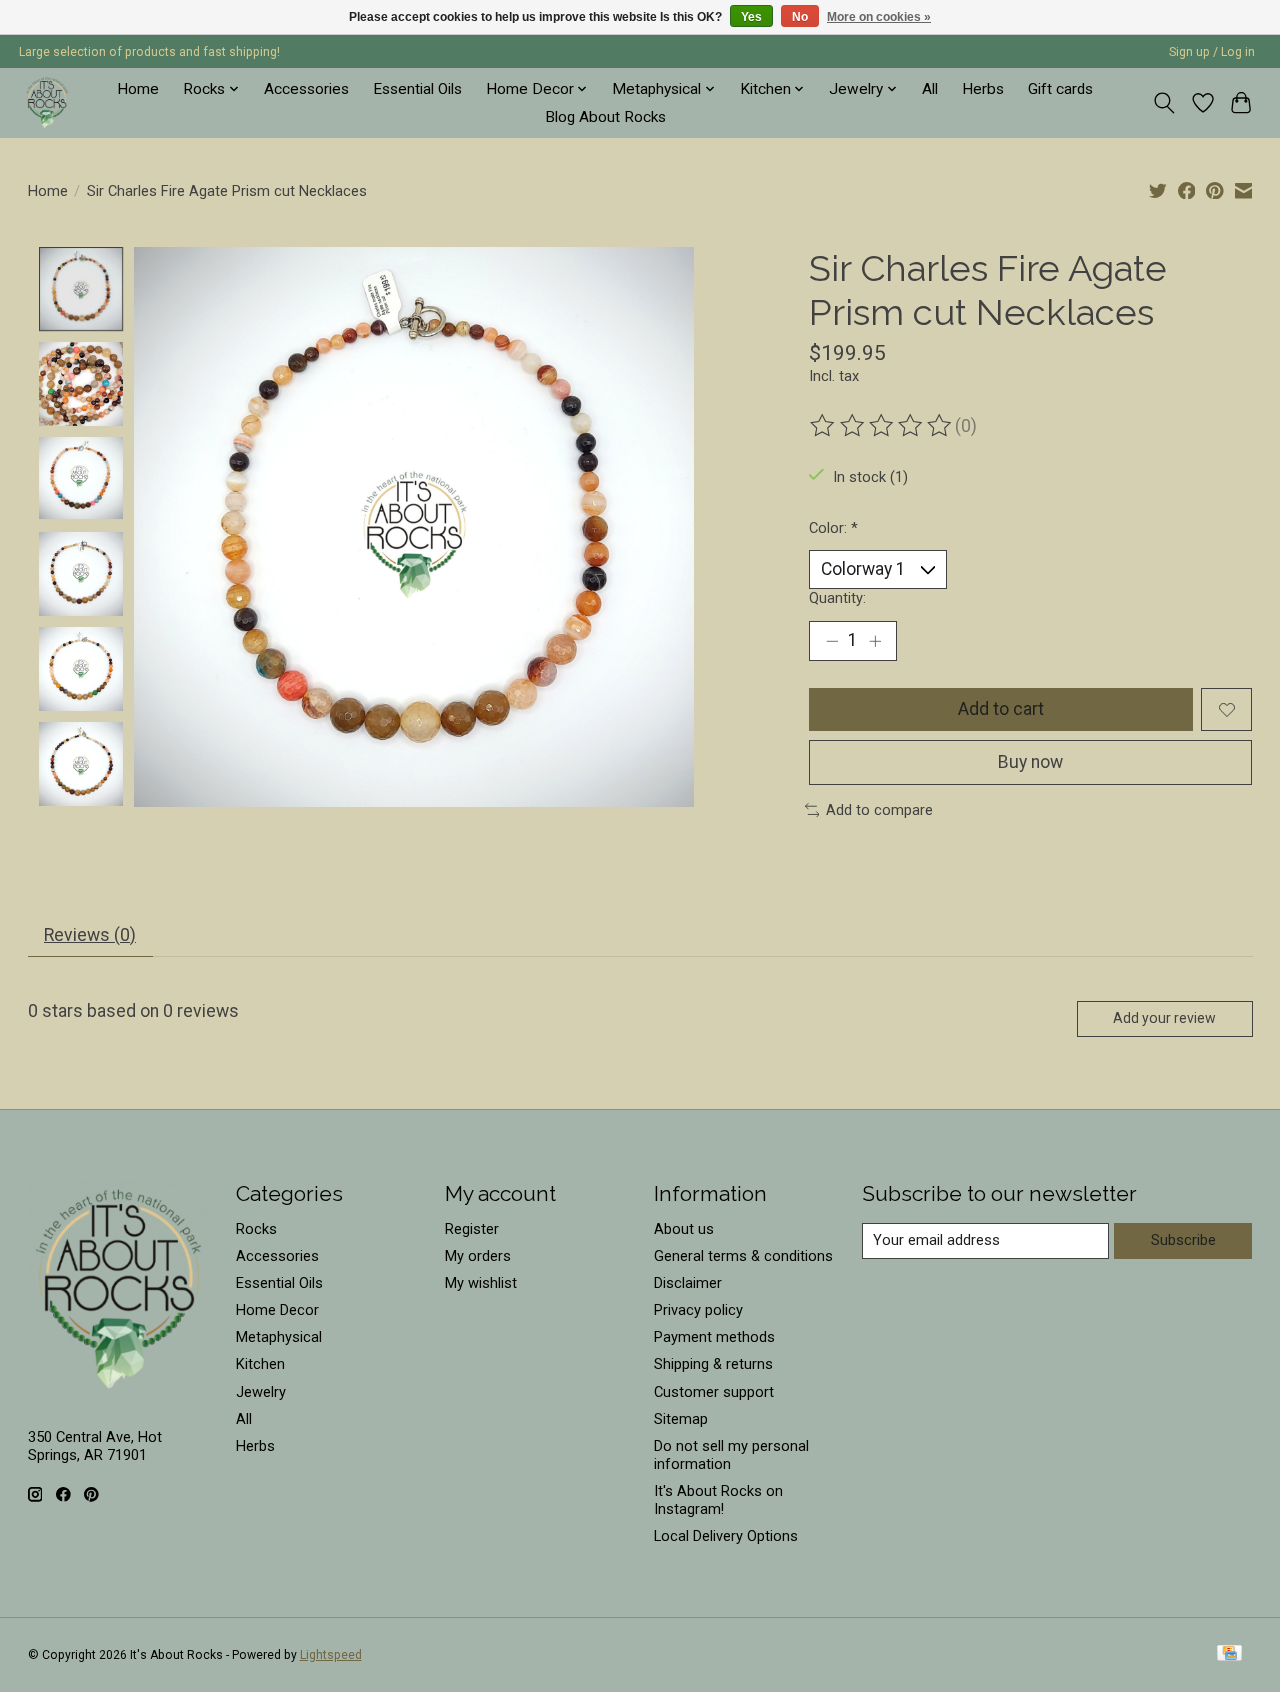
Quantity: (837, 598)
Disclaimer (688, 1283)
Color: (833, 528)
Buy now (1030, 762)
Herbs (983, 89)
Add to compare (879, 810)
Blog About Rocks (605, 117)
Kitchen (260, 1364)
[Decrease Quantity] (832, 641)
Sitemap (681, 1419)
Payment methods (714, 1337)
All (930, 89)
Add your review (1164, 1018)
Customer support (714, 1392)
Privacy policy (698, 1310)
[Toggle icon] (1163, 103)
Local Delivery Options (726, 1536)
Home (138, 89)
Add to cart (1001, 709)
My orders (478, 1256)
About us (684, 1229)
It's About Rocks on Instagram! (718, 1500)
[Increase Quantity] (875, 641)
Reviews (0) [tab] (90, 935)
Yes (751, 17)
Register (472, 1229)
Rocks (256, 1229)
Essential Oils (417, 89)
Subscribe (1183, 1240)
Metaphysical (279, 1337)
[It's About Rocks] (47, 102)
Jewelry (261, 1392)
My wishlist (481, 1283)
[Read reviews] (882, 426)
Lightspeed (331, 1655)
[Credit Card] (1229, 1654)
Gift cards (1060, 89)
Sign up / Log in (1212, 52)
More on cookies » (879, 17)
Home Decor (277, 1310)
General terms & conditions (743, 1256)
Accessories (306, 89)
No (800, 17)
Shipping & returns (713, 1364)
